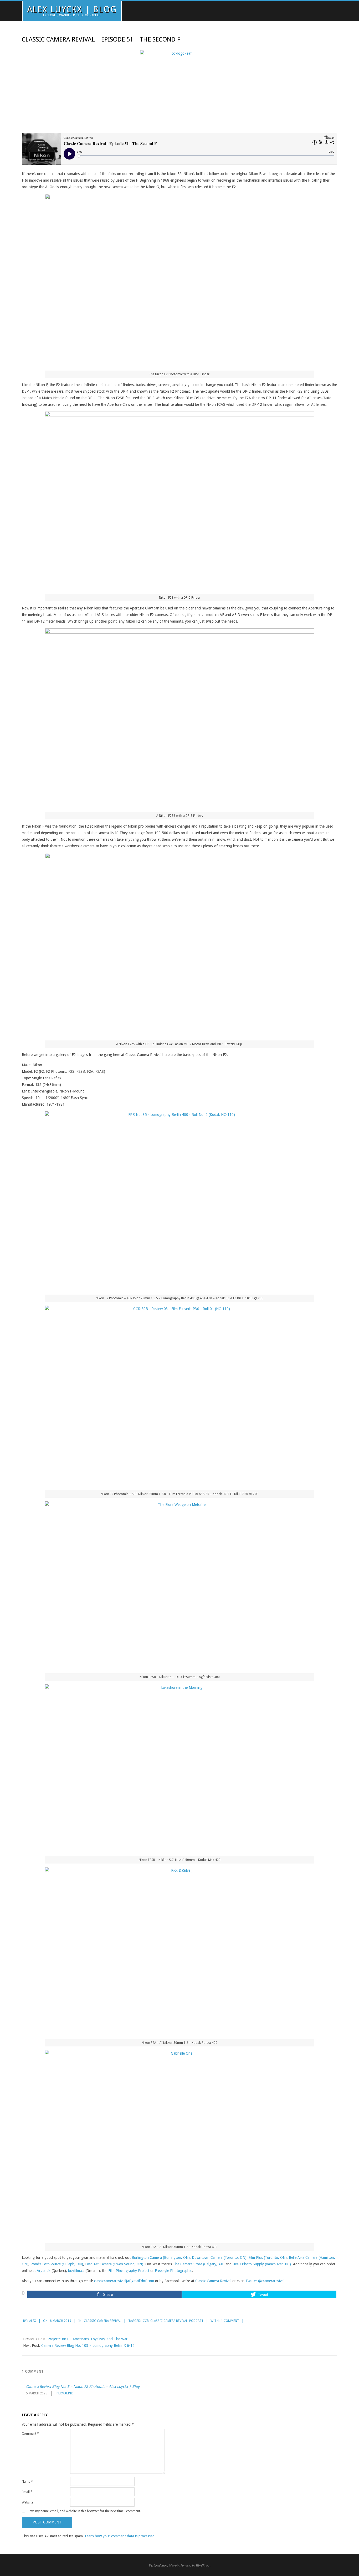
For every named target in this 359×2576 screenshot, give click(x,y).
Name (27, 2482)
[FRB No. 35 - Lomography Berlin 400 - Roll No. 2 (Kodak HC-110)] (179, 1201)
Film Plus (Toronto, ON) (268, 2257)
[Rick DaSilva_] (179, 1951)
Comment (30, 2434)
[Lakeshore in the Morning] (179, 1768)
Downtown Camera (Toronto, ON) (219, 2257)
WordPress (203, 2565)
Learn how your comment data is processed (120, 2536)
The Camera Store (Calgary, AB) (199, 2264)
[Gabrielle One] (179, 2145)
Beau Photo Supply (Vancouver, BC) (262, 2264)
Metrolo (174, 2565)
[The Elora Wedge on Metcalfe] (179, 1585)
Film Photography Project (129, 2271)
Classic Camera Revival (213, 2281)
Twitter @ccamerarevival (265, 2281)
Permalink (65, 2393)
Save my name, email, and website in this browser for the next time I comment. (84, 2511)
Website (27, 2502)
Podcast (196, 2321)
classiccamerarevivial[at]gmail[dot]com (124, 2281)
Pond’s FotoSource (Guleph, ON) (57, 2264)
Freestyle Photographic (173, 2271)
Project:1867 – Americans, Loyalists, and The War (88, 2339)
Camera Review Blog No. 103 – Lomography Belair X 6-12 (88, 2346)
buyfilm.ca (76, 2271)
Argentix (44, 2271)
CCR (146, 2321)
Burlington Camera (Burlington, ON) (161, 2257)
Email (27, 2492)
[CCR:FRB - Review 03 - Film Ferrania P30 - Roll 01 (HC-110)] (179, 1396)
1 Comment (230, 2321)
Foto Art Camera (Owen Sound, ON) (114, 2264)
